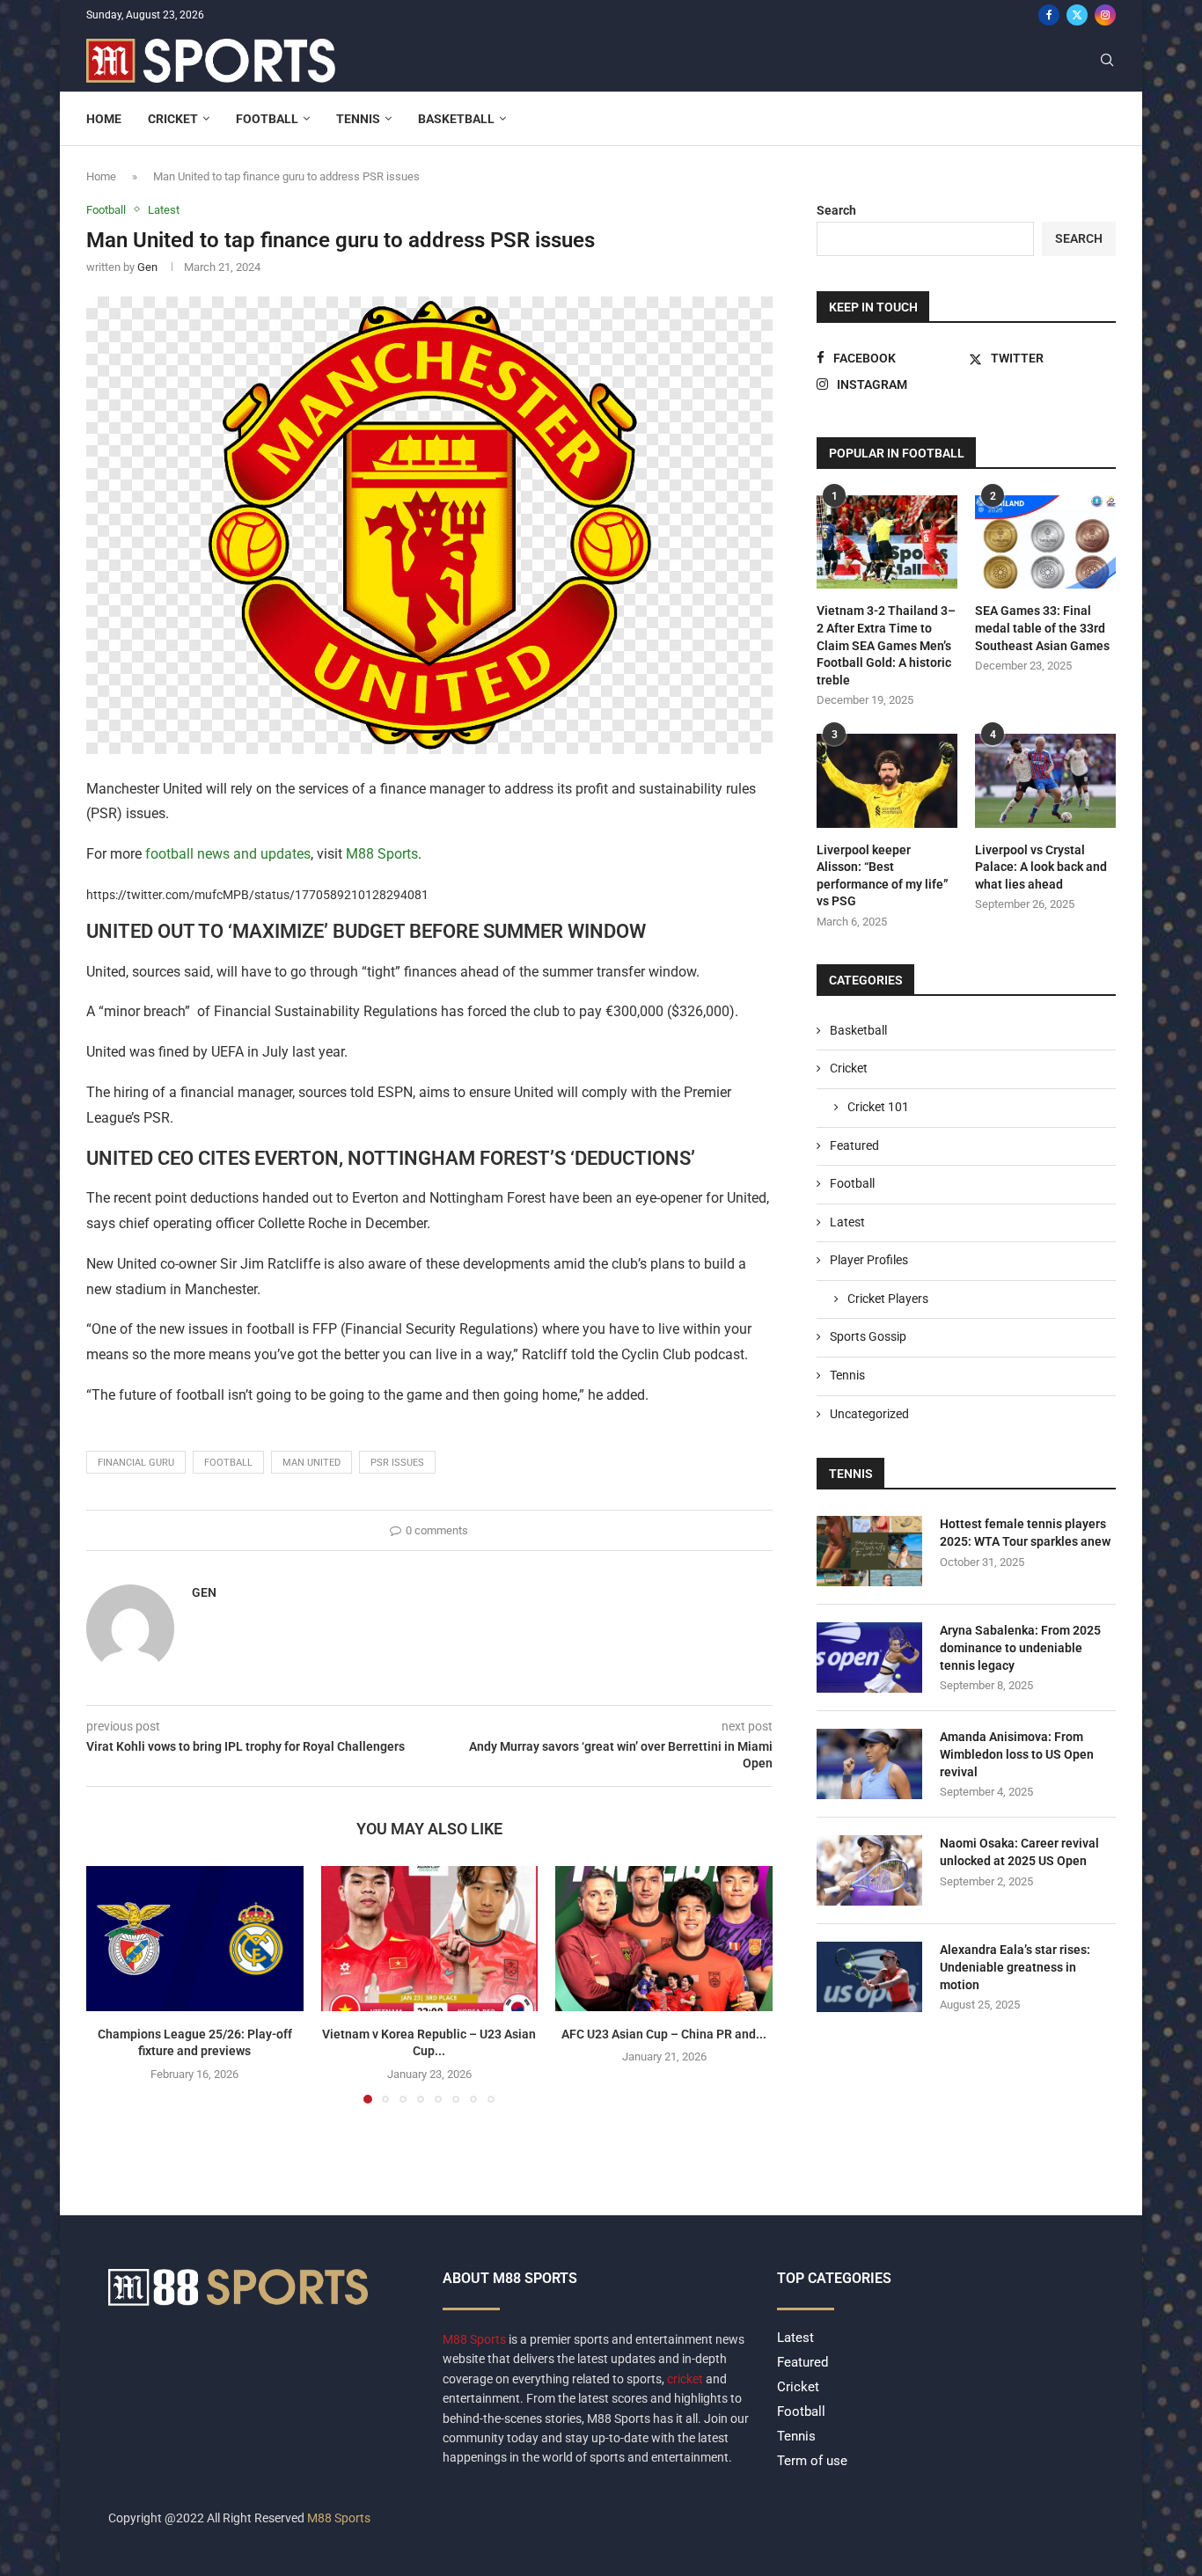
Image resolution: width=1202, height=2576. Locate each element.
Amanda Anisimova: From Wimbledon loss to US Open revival (1017, 1754)
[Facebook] (1049, 15)
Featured (854, 1145)
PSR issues (397, 1463)
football (228, 1463)
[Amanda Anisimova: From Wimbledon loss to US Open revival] (869, 1764)
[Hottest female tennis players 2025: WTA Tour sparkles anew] (869, 1551)
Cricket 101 (878, 1107)
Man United (311, 1463)
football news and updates (228, 854)
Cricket (173, 119)
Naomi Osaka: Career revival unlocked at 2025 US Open (1019, 1852)
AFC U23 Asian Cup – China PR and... (664, 2034)
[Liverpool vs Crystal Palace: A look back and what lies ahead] (1045, 781)
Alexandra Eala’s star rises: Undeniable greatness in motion (1015, 1967)
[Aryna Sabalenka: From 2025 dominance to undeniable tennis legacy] (869, 1658)
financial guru (136, 1463)
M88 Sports (382, 854)
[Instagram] (1105, 15)
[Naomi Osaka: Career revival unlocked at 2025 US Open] (869, 1870)
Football (267, 119)
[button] (110, 1984)
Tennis (358, 119)
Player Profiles (869, 1260)
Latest (847, 1222)
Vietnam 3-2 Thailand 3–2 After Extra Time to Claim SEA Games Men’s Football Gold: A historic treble (886, 645)
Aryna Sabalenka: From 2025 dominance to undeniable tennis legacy (1020, 1647)
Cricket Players (888, 1299)
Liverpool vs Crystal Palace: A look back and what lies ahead (1041, 867)
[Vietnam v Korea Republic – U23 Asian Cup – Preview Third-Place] (430, 1938)
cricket (685, 2379)
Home (104, 119)
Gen (147, 267)
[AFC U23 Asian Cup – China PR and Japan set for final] (664, 1938)
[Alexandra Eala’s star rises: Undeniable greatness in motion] (869, 1977)
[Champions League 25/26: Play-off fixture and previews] (195, 1938)
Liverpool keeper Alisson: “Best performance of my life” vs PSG (883, 876)
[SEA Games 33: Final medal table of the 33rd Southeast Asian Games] (1045, 542)
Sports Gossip (868, 1336)
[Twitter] (1077, 15)
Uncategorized (869, 1414)
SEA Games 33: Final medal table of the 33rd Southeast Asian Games (1042, 628)
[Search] (1107, 61)
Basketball (456, 119)
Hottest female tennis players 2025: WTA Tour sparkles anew (1025, 1533)
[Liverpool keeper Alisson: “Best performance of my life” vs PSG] (887, 781)
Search (836, 210)
